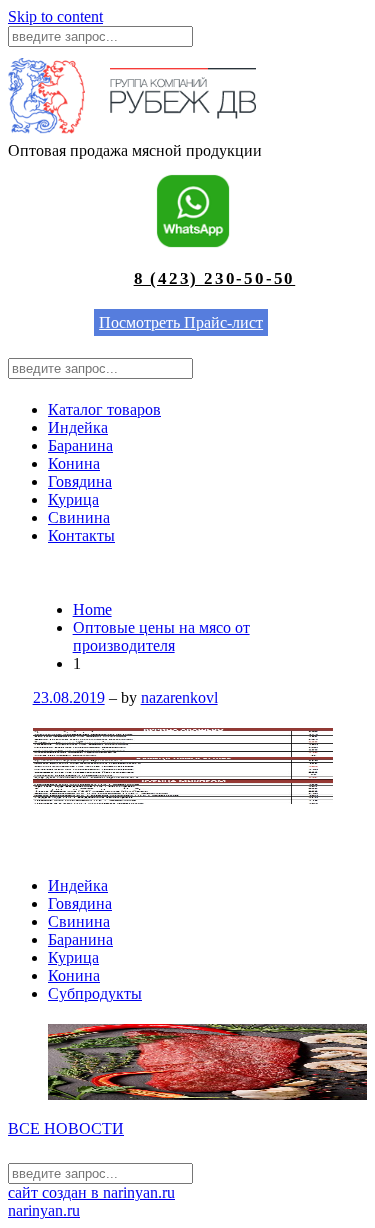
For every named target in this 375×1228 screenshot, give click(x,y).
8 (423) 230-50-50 (215, 278)
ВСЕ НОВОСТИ (66, 1128)
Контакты (81, 535)
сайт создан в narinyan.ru (91, 1192)
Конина (74, 463)
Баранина (80, 445)
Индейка (78, 427)
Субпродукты (95, 993)
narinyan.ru (44, 1210)
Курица (73, 499)
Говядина (80, 481)
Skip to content (55, 16)
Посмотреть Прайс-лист (181, 322)
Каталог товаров (104, 409)
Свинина (79, 517)
